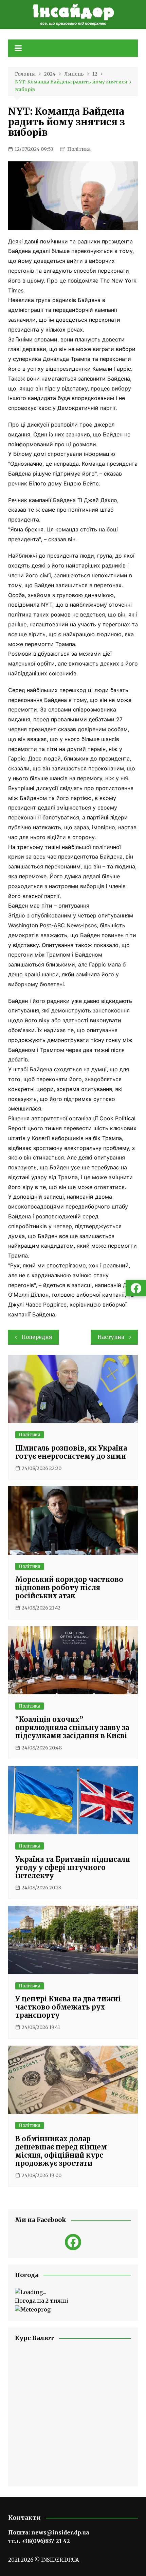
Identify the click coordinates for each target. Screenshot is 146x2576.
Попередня (37, 1337)
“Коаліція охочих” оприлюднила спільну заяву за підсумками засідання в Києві (72, 1727)
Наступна (111, 1337)
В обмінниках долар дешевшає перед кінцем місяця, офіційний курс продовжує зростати (61, 2151)
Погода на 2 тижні (42, 2301)
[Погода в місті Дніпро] (73, 2292)
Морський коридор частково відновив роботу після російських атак (69, 1588)
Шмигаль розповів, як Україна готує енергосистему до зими (71, 1452)
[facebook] (73, 2242)
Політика (79, 149)
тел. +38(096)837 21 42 (39, 2541)
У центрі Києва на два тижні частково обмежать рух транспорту (68, 2007)
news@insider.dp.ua (60, 2532)
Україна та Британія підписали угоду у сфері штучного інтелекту (73, 1867)
